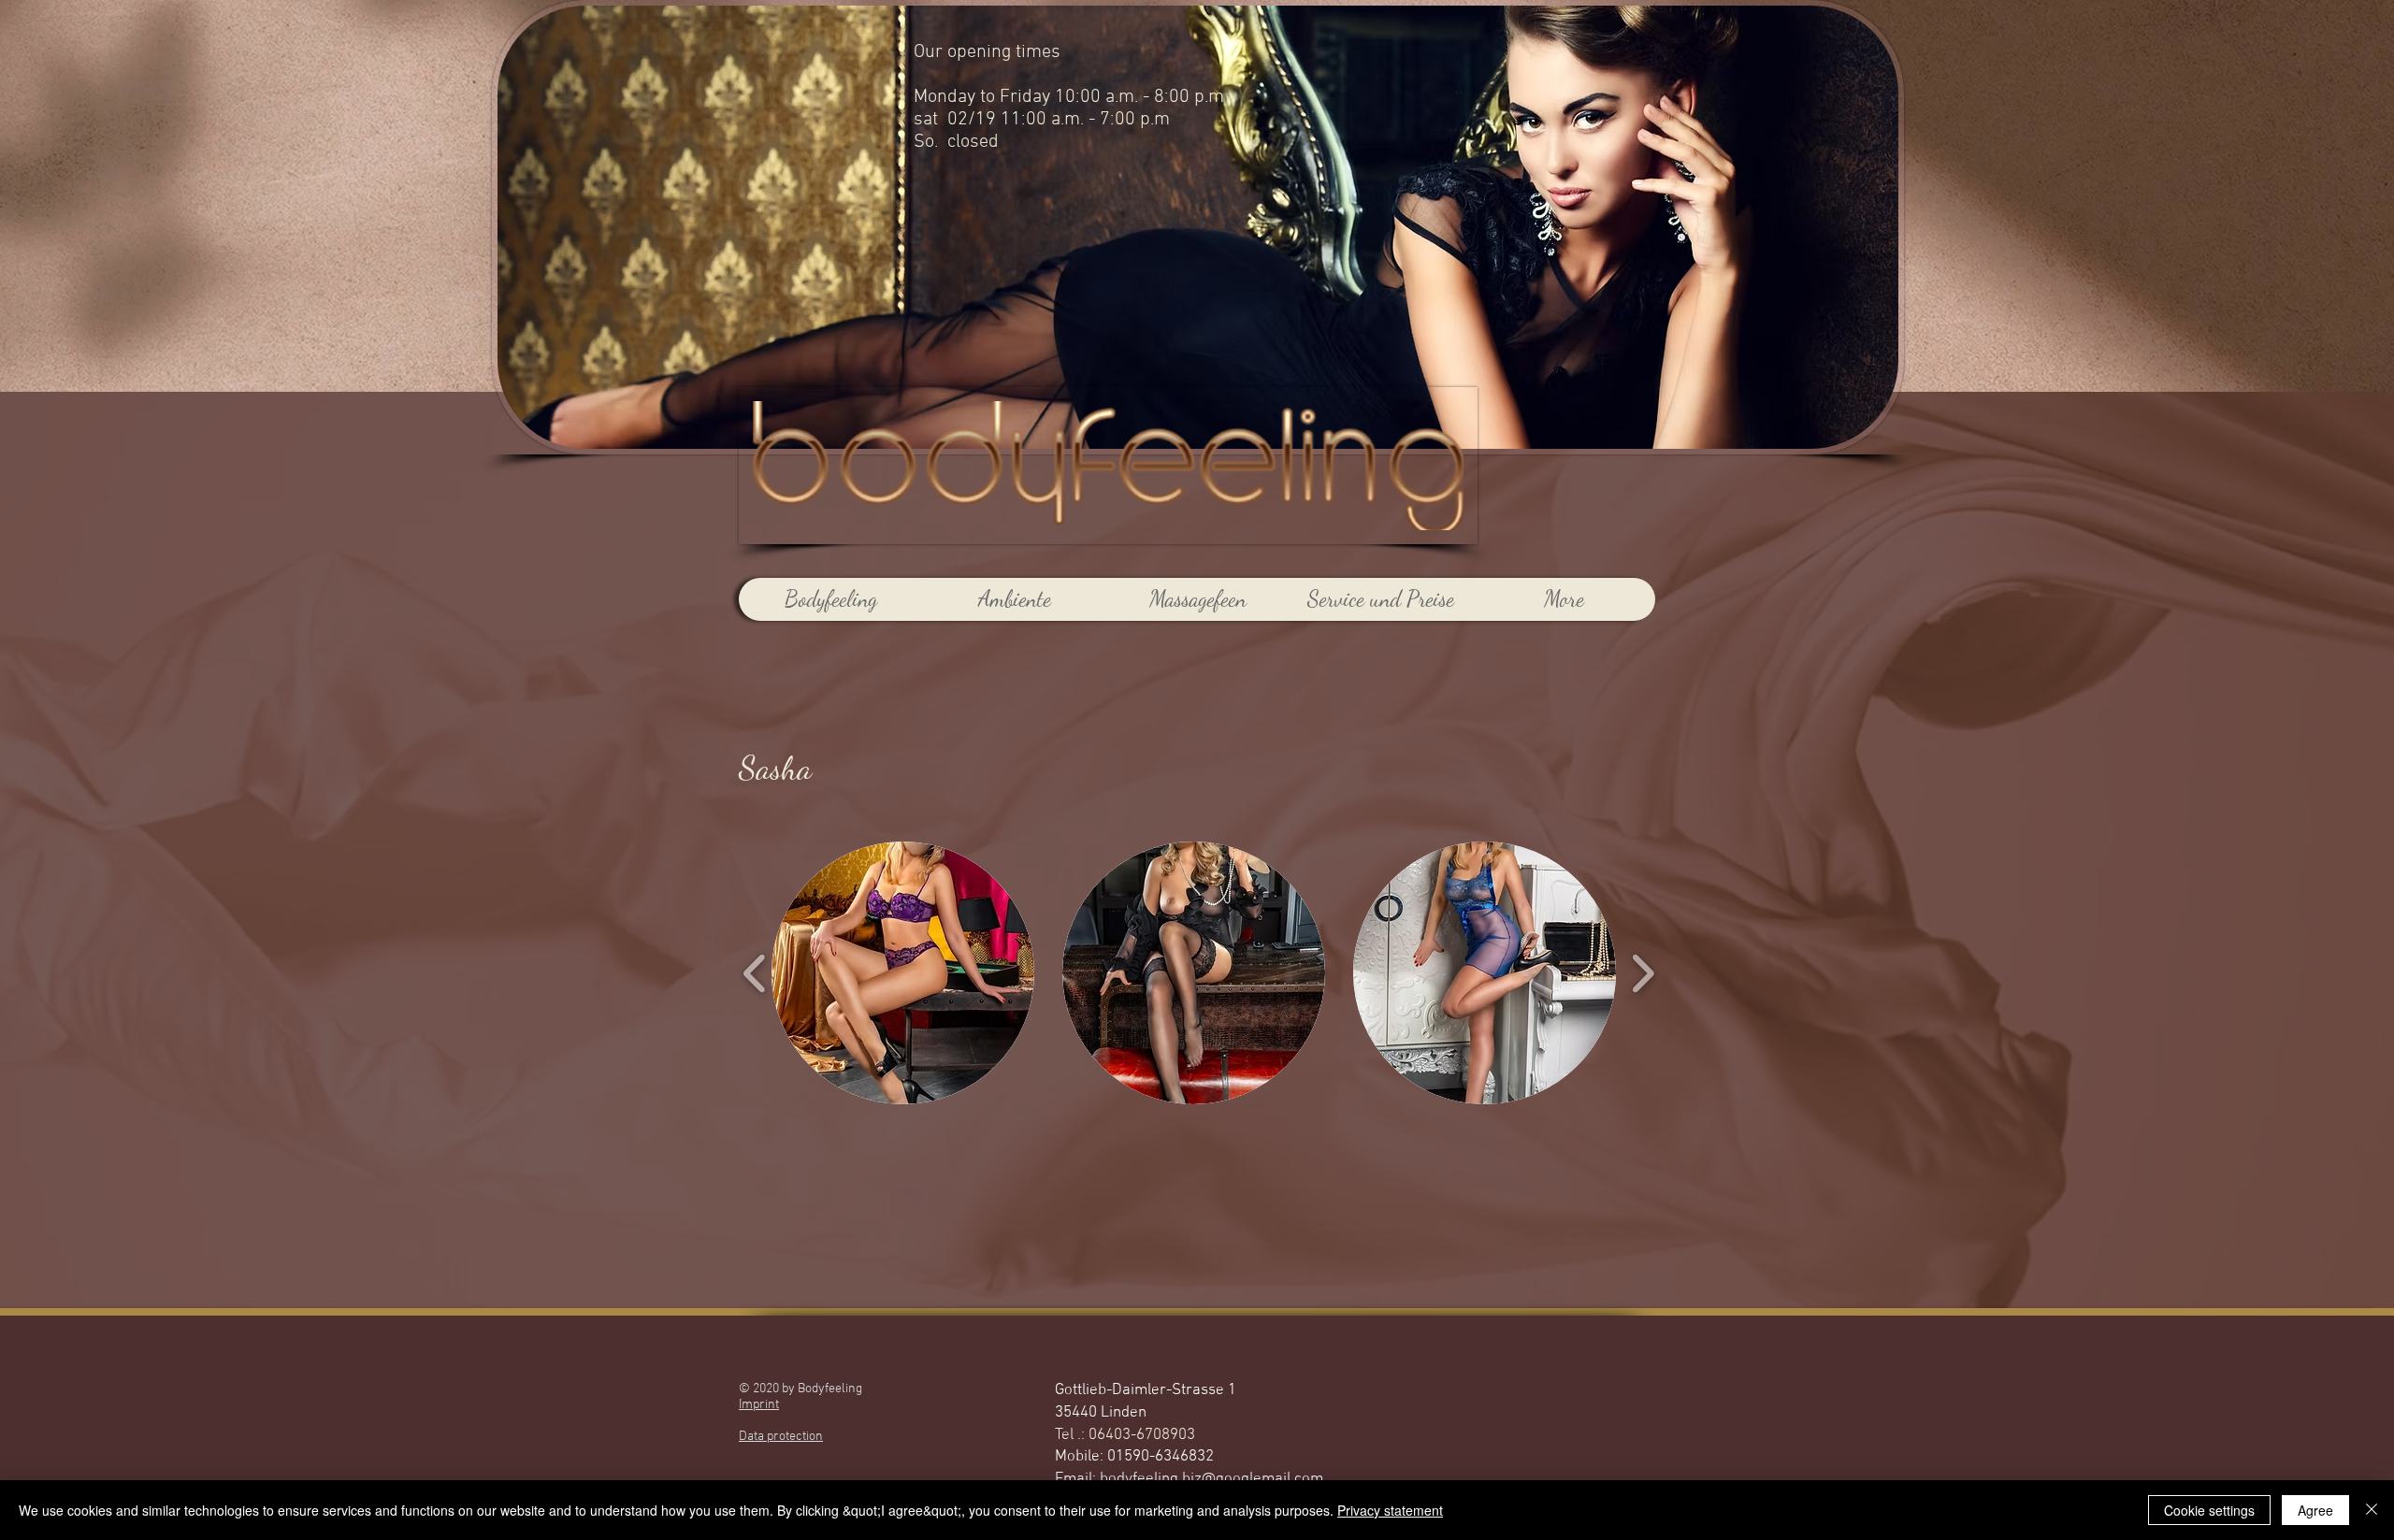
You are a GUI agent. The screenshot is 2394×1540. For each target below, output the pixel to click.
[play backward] (755, 973)
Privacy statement (1390, 1510)
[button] (903, 973)
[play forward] (1643, 973)
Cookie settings (2209, 1510)
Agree (2315, 1510)
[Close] (2372, 1510)
